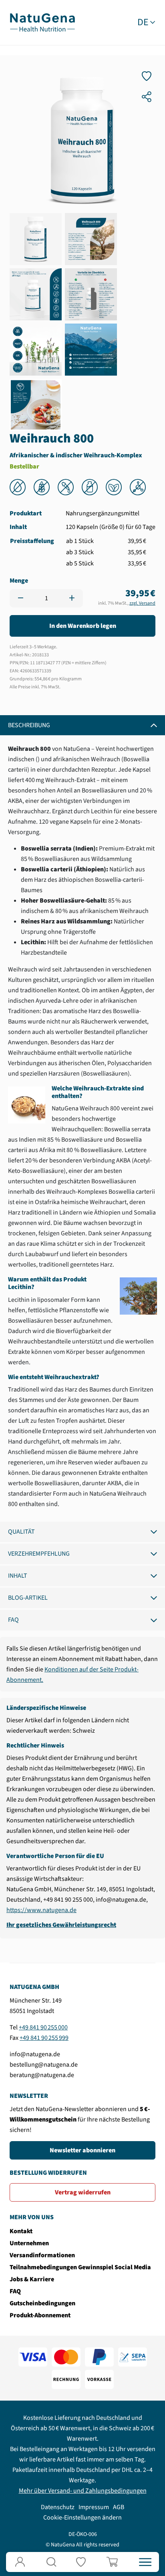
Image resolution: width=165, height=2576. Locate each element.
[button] (51, 2562)
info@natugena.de (35, 2054)
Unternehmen (29, 2243)
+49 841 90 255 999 (44, 2038)
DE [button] (143, 22)
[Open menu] (145, 2562)
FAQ (13, 1620)
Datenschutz (58, 2507)
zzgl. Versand (142, 603)
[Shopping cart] (114, 2562)
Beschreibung (29, 725)
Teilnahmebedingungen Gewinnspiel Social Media (80, 2267)
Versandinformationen (42, 2255)
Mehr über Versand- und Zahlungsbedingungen (83, 2491)
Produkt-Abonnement (40, 2315)
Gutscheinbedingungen (42, 2303)
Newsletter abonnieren (82, 2150)
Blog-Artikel (28, 1598)
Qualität (21, 1532)
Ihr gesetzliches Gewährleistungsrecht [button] (61, 1925)
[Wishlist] (82, 2562)
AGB (119, 2507)
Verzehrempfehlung (39, 1554)
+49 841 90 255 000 (43, 2027)
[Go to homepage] (42, 22)
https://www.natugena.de (41, 1910)
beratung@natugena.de (42, 2075)
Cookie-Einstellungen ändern (82, 2518)
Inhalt (18, 1576)
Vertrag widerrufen (83, 2192)
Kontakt (21, 2231)
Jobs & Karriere (32, 2279)
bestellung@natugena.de (44, 2065)
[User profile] (20, 2562)
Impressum (94, 2507)
